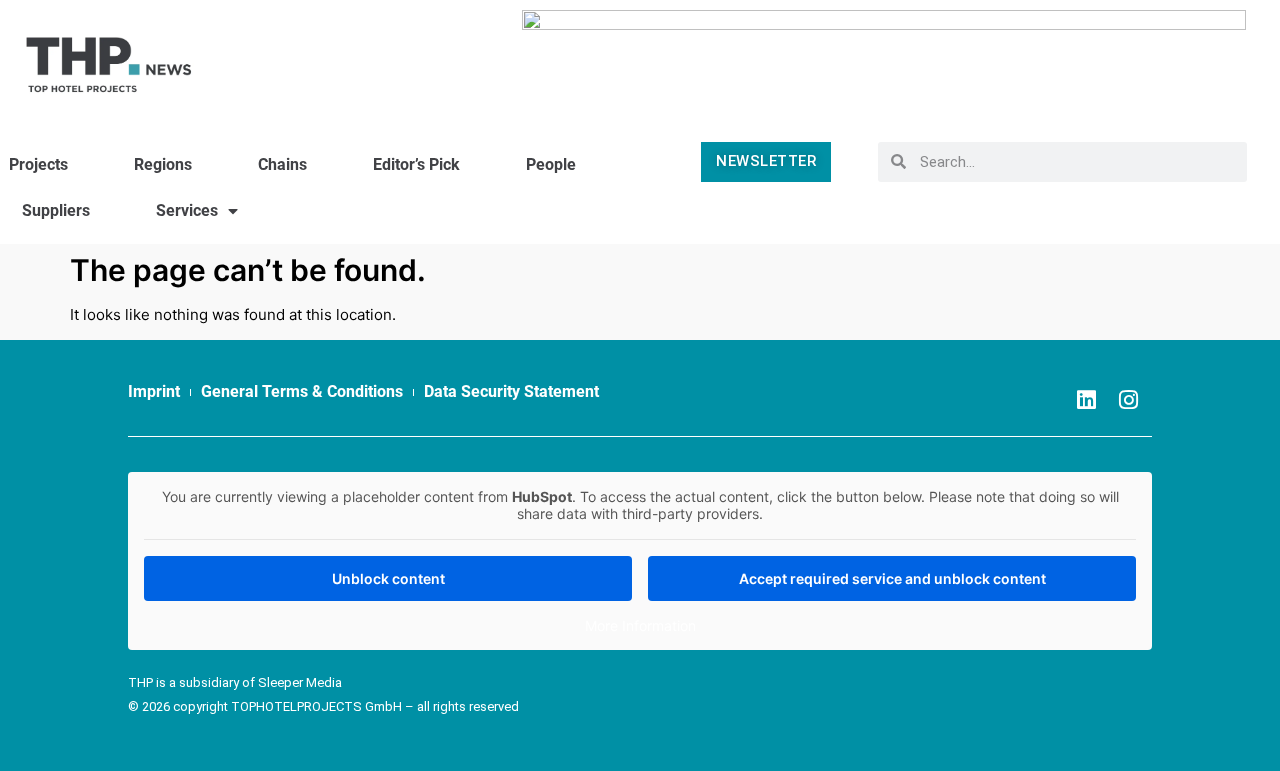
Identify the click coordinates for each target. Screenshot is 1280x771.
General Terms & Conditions (302, 391)
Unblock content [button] (388, 578)
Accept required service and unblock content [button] (892, 578)
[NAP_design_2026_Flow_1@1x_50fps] (884, 54)
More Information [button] (640, 625)
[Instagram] (1128, 400)
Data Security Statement (511, 391)
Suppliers (56, 210)
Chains (282, 164)
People (551, 164)
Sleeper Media (300, 682)
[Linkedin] (1086, 400)
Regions (163, 164)
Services (187, 210)
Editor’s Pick (416, 164)
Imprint (154, 391)
